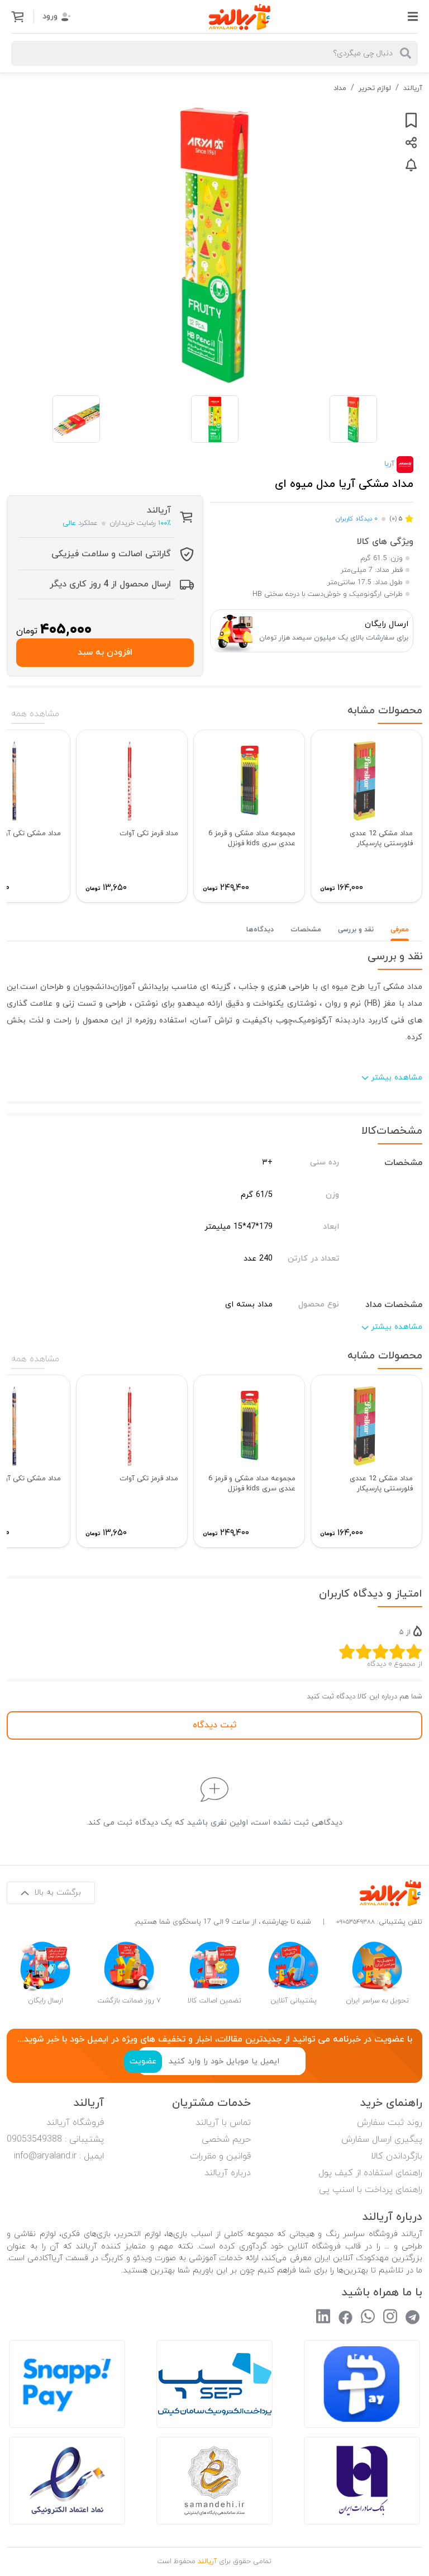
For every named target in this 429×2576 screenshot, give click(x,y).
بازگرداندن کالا (397, 2156)
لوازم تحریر (375, 88)
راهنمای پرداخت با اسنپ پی (371, 2190)
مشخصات (306, 930)
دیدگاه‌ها (260, 930)
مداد (340, 88)
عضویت (143, 2061)
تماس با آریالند (223, 2123)
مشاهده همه (35, 714)
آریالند (413, 88)
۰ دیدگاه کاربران (356, 519)
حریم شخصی (226, 2139)
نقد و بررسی (356, 930)
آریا (390, 464)
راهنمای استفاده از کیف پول (370, 2173)
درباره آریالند (228, 2173)
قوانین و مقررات (220, 2156)
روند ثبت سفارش (390, 2123)
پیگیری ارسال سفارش (382, 2139)
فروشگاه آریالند (75, 2123)
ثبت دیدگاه (214, 1725)
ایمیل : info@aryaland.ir (59, 2156)
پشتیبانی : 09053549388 (55, 2139)
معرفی (400, 930)
